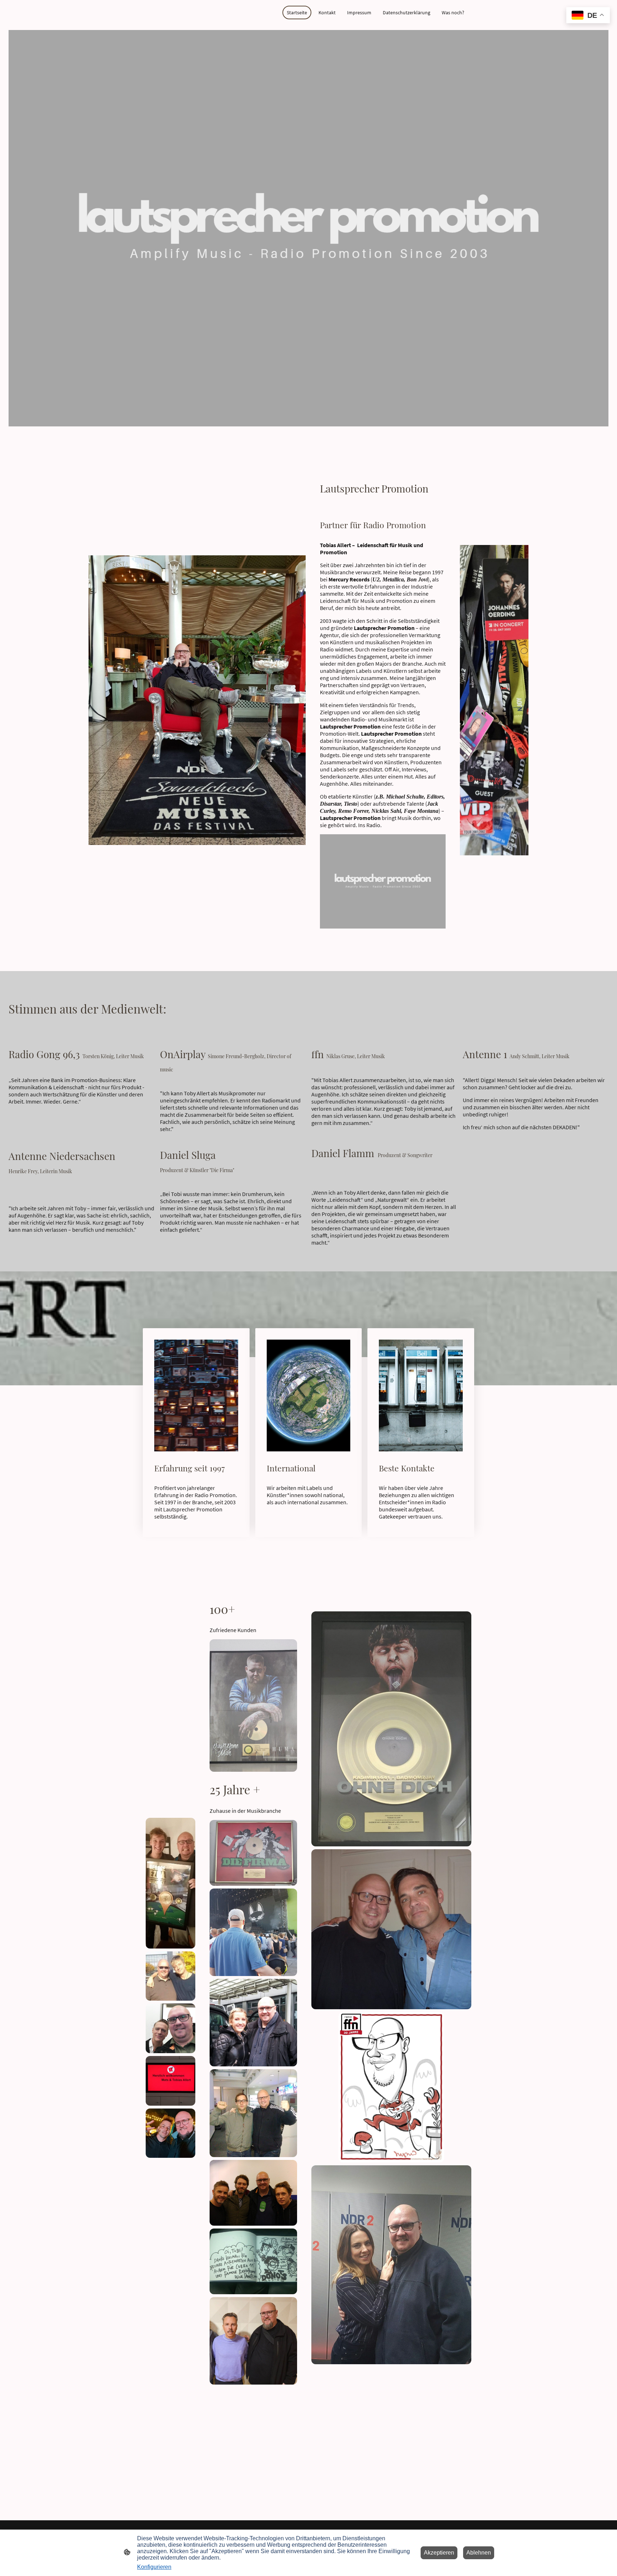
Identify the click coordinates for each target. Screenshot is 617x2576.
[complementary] (588, 16)
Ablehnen (479, 2553)
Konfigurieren (154, 2567)
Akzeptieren (439, 2553)
